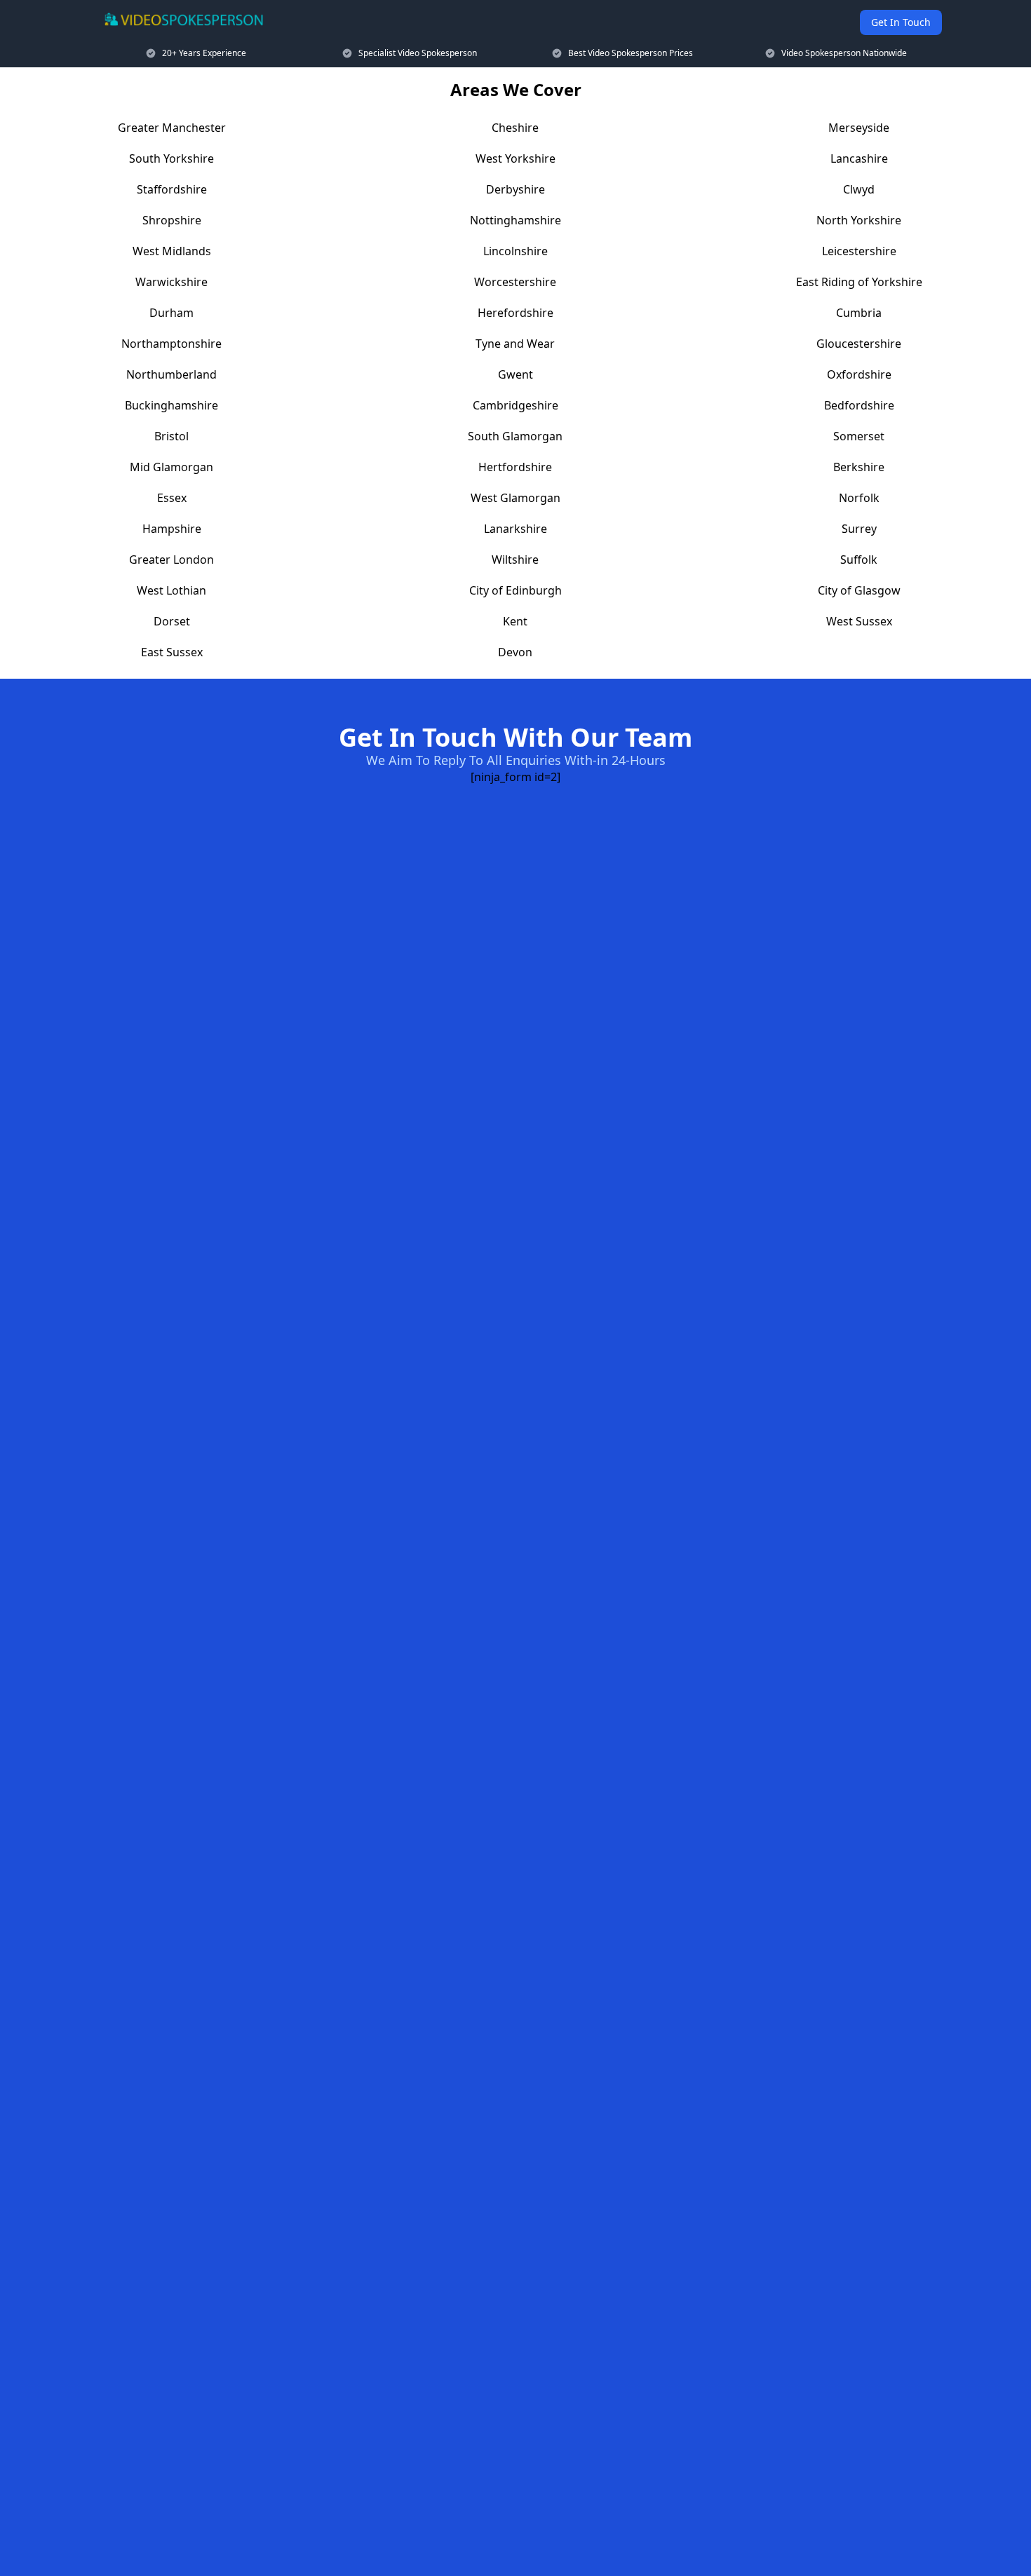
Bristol (171, 436)
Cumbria (859, 313)
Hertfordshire (515, 467)
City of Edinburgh (515, 590)
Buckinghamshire (171, 405)
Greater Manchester (172, 128)
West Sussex (859, 621)
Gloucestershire (859, 344)
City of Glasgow (859, 590)
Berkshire (859, 467)
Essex (172, 498)
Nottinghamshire (515, 220)
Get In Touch (901, 22)
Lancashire (859, 158)
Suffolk (859, 560)
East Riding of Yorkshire (859, 282)
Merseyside (859, 128)
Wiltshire (515, 560)
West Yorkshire (515, 158)
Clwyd (859, 189)
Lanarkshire (515, 529)
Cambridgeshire (515, 405)
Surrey (859, 529)
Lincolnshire (515, 251)
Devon (515, 652)
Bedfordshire (859, 405)
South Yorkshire (171, 158)
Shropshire (172, 220)
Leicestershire (859, 251)
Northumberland (171, 374)
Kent (515, 621)
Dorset (172, 621)
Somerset (859, 436)
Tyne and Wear (515, 344)
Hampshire (172, 529)
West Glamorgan (515, 498)
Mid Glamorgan (171, 467)
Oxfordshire (859, 374)
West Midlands (172, 251)
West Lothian (171, 590)
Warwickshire (171, 282)
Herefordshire (515, 313)
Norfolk (859, 498)
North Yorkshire (859, 220)
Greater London (171, 560)
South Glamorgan (515, 436)
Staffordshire (172, 189)
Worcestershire (515, 282)
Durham (171, 313)
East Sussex (172, 652)
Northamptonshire (171, 344)
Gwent (515, 374)
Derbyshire (515, 189)
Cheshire (515, 128)
